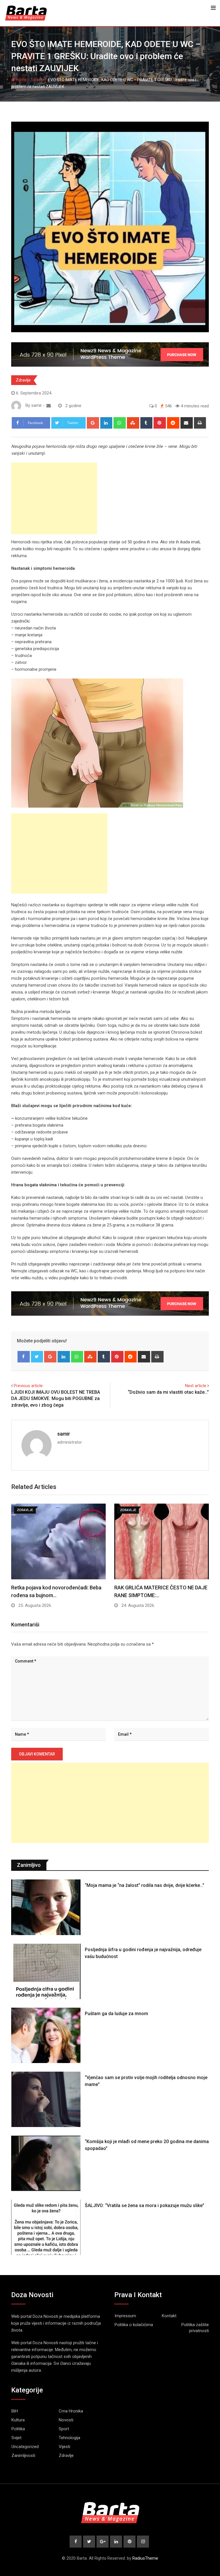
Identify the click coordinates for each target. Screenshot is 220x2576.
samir (64, 1434)
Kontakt (169, 2316)
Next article (196, 1386)
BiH (15, 2411)
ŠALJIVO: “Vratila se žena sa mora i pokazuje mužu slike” (145, 2205)
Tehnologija (69, 2438)
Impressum (125, 2316)
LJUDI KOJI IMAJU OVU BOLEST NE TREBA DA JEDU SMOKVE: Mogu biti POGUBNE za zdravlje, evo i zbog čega (56, 1399)
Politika (18, 2429)
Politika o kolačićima (134, 2325)
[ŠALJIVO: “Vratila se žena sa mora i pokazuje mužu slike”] (46, 2227)
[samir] (49, 406)
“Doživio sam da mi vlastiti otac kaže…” (168, 1392)
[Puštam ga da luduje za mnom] (46, 2035)
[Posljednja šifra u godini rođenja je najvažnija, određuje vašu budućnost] (46, 1971)
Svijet (16, 2438)
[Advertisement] (54, 498)
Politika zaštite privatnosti (195, 2328)
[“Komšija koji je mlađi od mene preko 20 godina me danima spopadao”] (46, 2163)
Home (21, 80)
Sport (64, 2429)
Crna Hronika (71, 2411)
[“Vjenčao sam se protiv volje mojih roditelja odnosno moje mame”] (46, 2099)
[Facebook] (24, 1357)
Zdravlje (37, 80)
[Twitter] (37, 1357)
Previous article (28, 1386)
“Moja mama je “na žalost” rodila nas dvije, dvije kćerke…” (145, 1885)
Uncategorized (25, 2447)
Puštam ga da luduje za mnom (116, 2014)
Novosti (66, 2420)
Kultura (18, 2420)
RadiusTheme (145, 2558)
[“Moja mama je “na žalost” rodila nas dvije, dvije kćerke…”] (46, 1907)
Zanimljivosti (23, 2456)
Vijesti (64, 2447)
